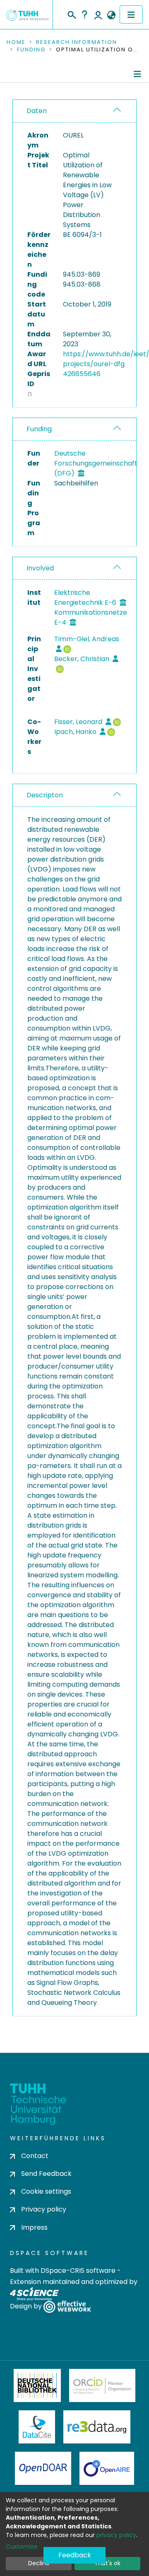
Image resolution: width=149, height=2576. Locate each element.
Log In (98, 14)
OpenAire (107, 2468)
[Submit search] (71, 14)
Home (16, 42)
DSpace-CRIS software (78, 2271)
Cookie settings (46, 2191)
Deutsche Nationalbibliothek (37, 2385)
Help (84, 14)
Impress (34, 2227)
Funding (31, 50)
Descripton (45, 795)
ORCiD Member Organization (102, 2385)
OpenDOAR (43, 2468)
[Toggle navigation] (131, 14)
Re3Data (97, 2427)
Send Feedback (46, 2174)
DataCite (37, 2427)
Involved (40, 568)
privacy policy (116, 2535)
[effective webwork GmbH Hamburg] (67, 2306)
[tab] (74, 111)
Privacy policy (44, 2209)
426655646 (82, 374)
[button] (111, 15)
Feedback (75, 2555)
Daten (37, 111)
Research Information (77, 42)
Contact (35, 2156)
